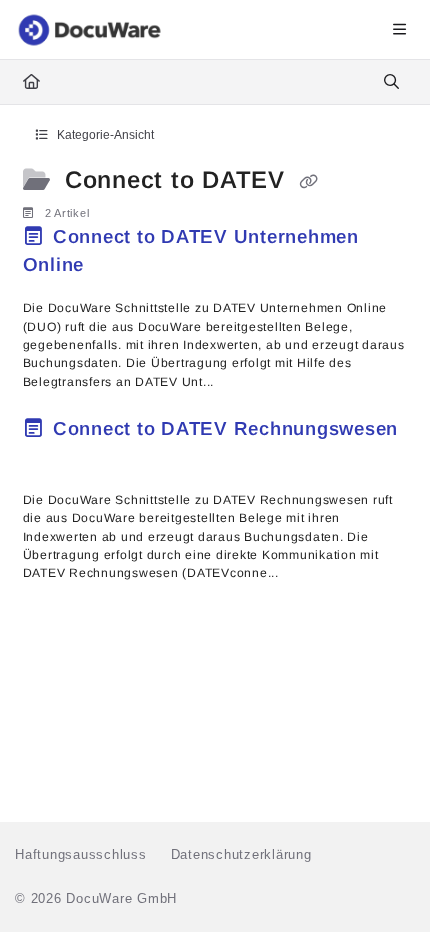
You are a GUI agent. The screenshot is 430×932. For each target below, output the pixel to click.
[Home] (91, 30)
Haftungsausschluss (81, 854)
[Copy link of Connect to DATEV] (309, 182)
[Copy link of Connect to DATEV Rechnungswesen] (54, 459)
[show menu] (399, 30)
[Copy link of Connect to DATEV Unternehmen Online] (121, 267)
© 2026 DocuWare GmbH (96, 898)
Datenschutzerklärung (241, 854)
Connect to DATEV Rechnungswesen (222, 428)
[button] (385, 882)
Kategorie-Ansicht (104, 135)
